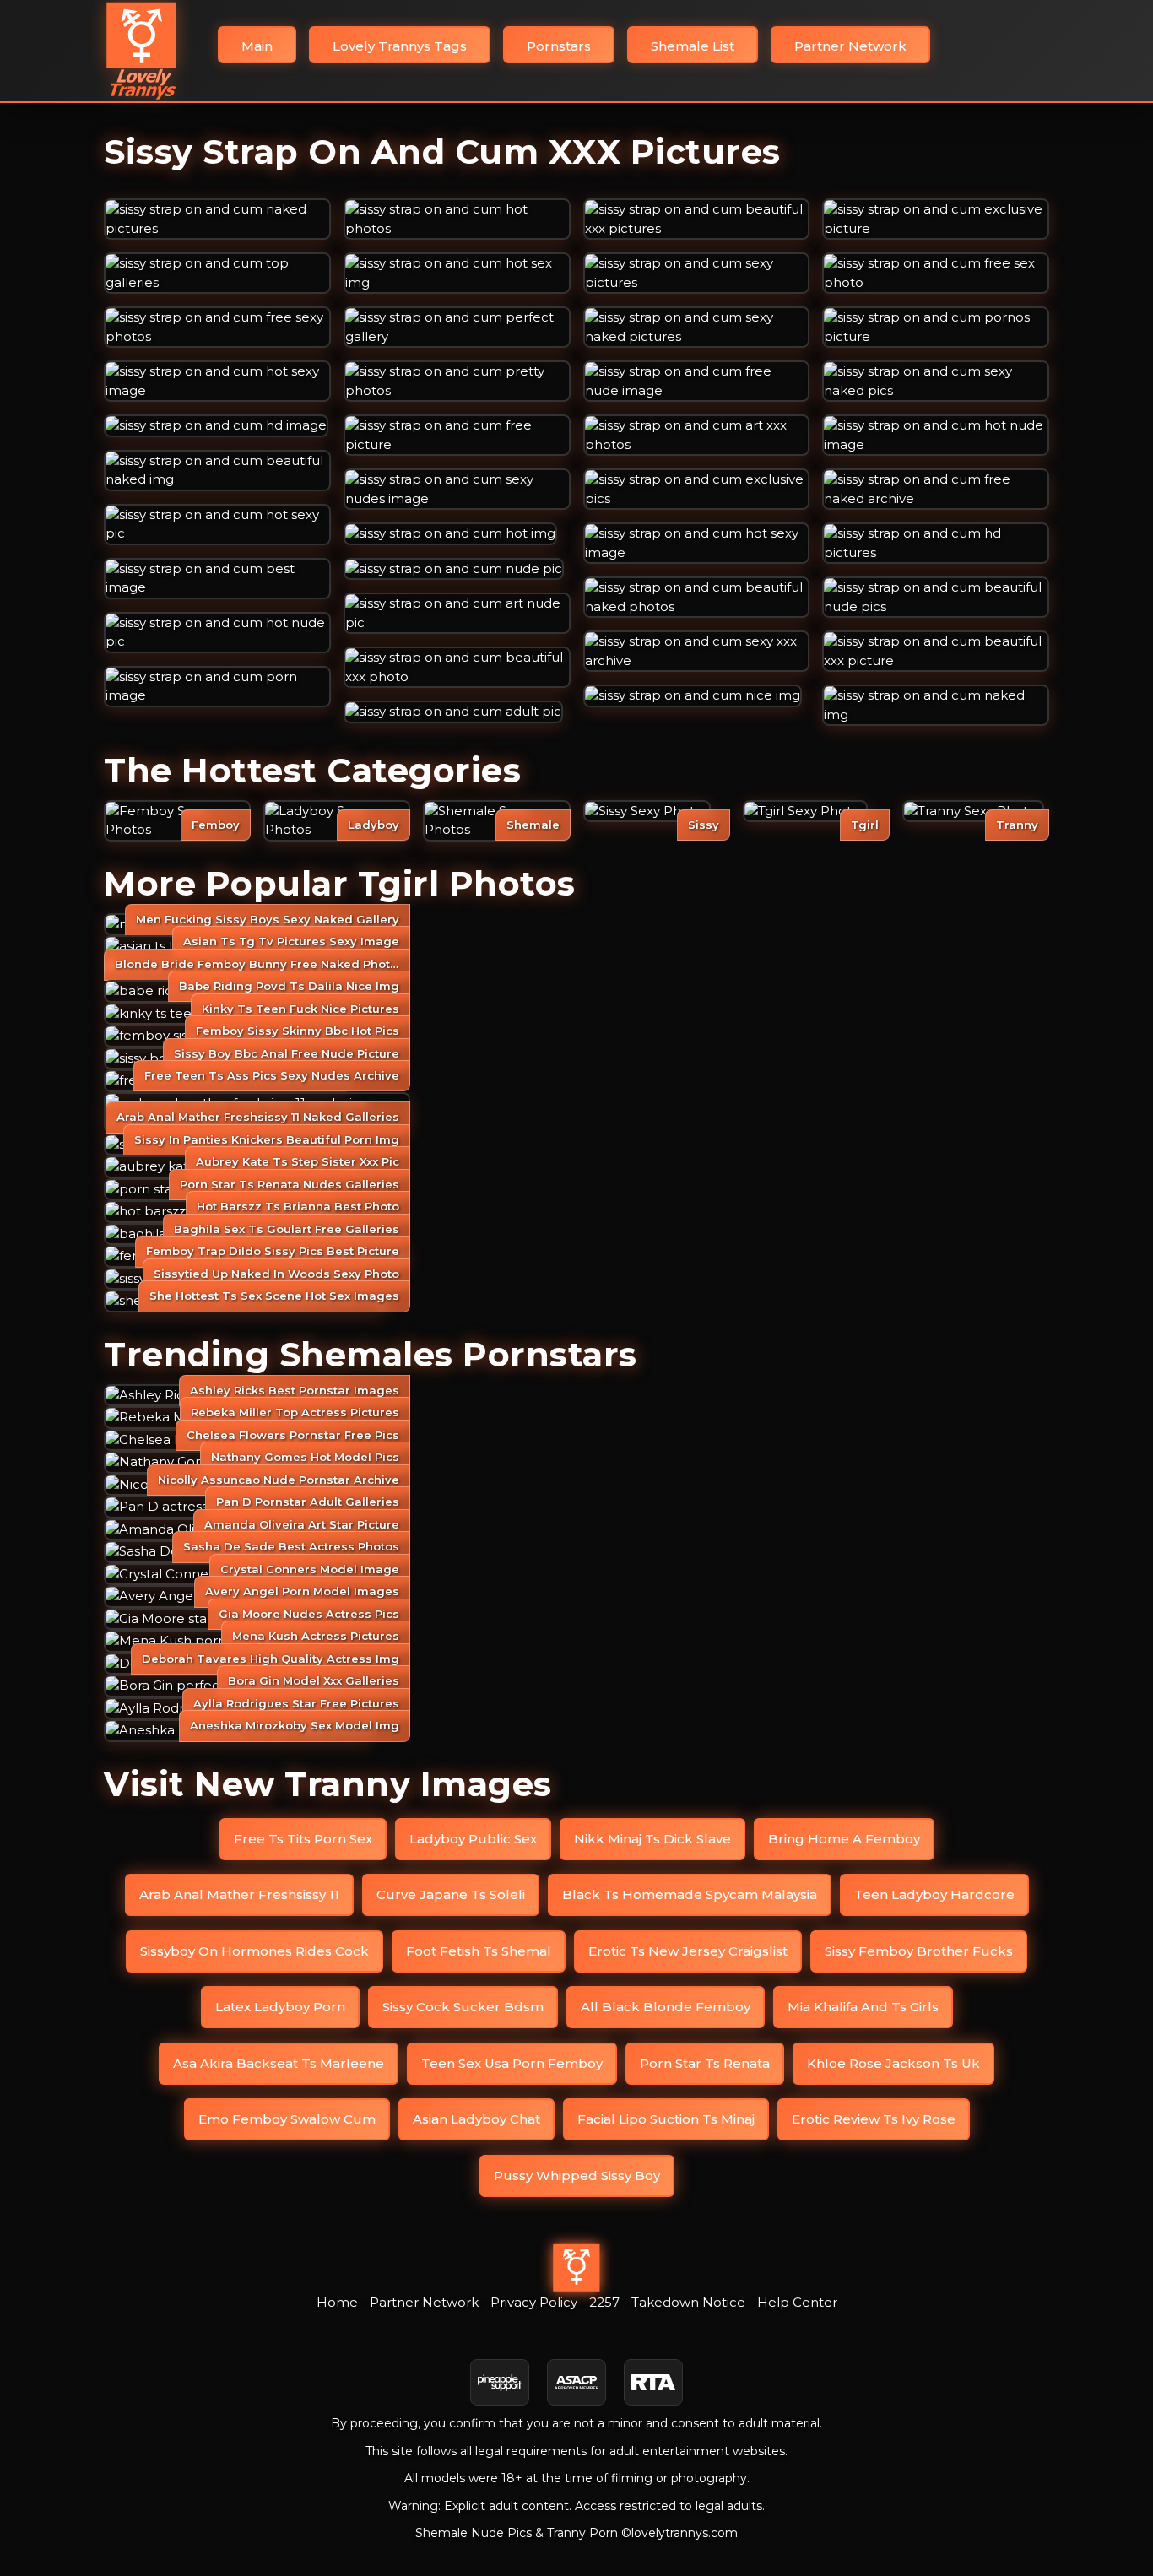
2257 (604, 2302)
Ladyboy (374, 825)
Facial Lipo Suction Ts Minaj (666, 2119)
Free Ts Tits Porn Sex (303, 1839)
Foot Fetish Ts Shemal (479, 1951)
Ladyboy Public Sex (473, 1839)
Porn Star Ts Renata (705, 2063)
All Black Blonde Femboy (666, 2007)
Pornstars (559, 46)
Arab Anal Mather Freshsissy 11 (239, 1894)
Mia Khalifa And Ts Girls (863, 2007)
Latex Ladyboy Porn (280, 2007)
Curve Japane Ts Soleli (451, 1894)
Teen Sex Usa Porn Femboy (512, 2063)
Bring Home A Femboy (844, 1839)
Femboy (216, 825)
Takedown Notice (688, 2302)
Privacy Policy (534, 2302)
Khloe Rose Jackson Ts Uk (893, 2063)
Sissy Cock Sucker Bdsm (463, 2007)
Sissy (704, 825)
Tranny (1017, 825)
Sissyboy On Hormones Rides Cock (254, 1951)
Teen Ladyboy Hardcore (934, 1894)
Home (337, 2302)
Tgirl (865, 825)
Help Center (797, 2302)
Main (257, 46)
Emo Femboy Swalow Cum (287, 2119)
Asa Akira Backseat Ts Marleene (279, 2063)
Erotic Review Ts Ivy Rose (874, 2119)
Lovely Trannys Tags (400, 46)
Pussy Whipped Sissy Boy (577, 2176)
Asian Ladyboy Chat (476, 2119)
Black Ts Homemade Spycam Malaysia (690, 1894)
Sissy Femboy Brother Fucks (919, 1951)
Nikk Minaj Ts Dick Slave (652, 1839)
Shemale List (693, 46)
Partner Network (850, 46)
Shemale (533, 825)
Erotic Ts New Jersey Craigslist (688, 1951)
